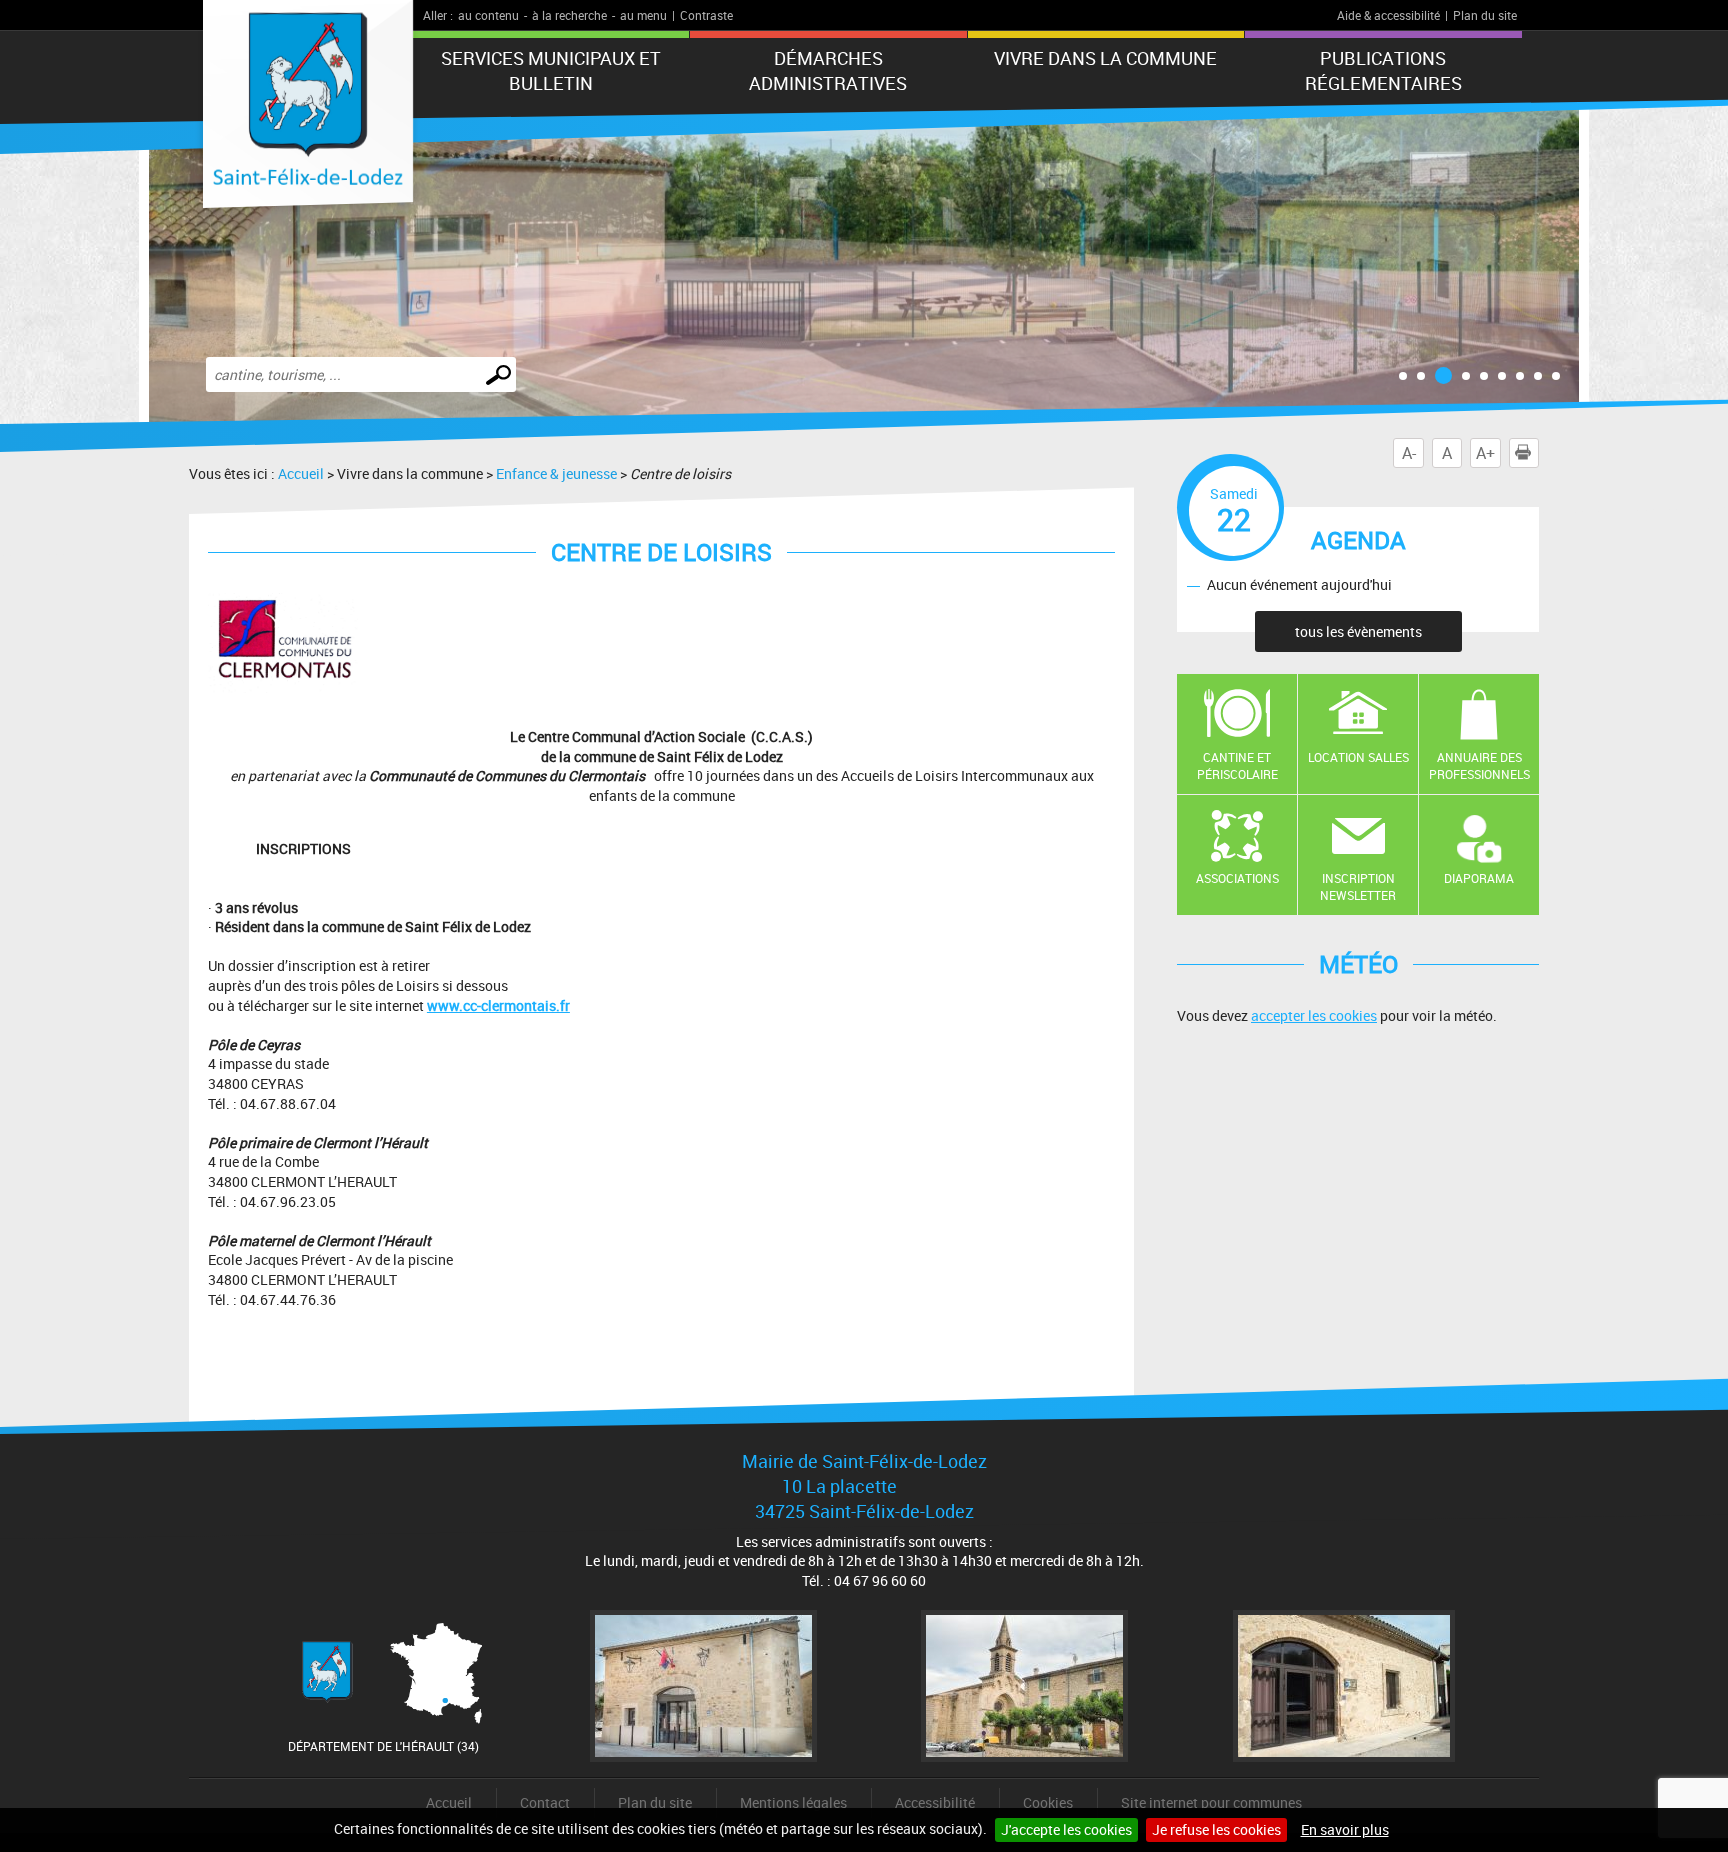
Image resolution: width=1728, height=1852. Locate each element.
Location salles (1358, 757)
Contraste (706, 15)
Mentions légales (793, 1802)
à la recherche (569, 15)
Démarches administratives (828, 70)
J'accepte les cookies (1066, 1829)
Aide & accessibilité (1388, 15)
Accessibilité (935, 1802)
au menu (643, 15)
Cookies (1048, 1802)
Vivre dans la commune (1105, 58)
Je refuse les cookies (1216, 1829)
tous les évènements (1358, 631)
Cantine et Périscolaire (1237, 765)
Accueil (301, 473)
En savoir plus (1345, 1829)
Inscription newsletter (1358, 886)
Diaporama (1479, 878)
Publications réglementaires (1383, 70)
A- (1409, 453)
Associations (1237, 878)
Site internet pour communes (1211, 1802)
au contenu (488, 15)
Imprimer (1538, 453)
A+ (1485, 453)
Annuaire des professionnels (1479, 765)
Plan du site (1485, 15)
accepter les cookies (1314, 1015)
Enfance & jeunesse (556, 473)
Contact (545, 1802)
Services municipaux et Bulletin (551, 70)
